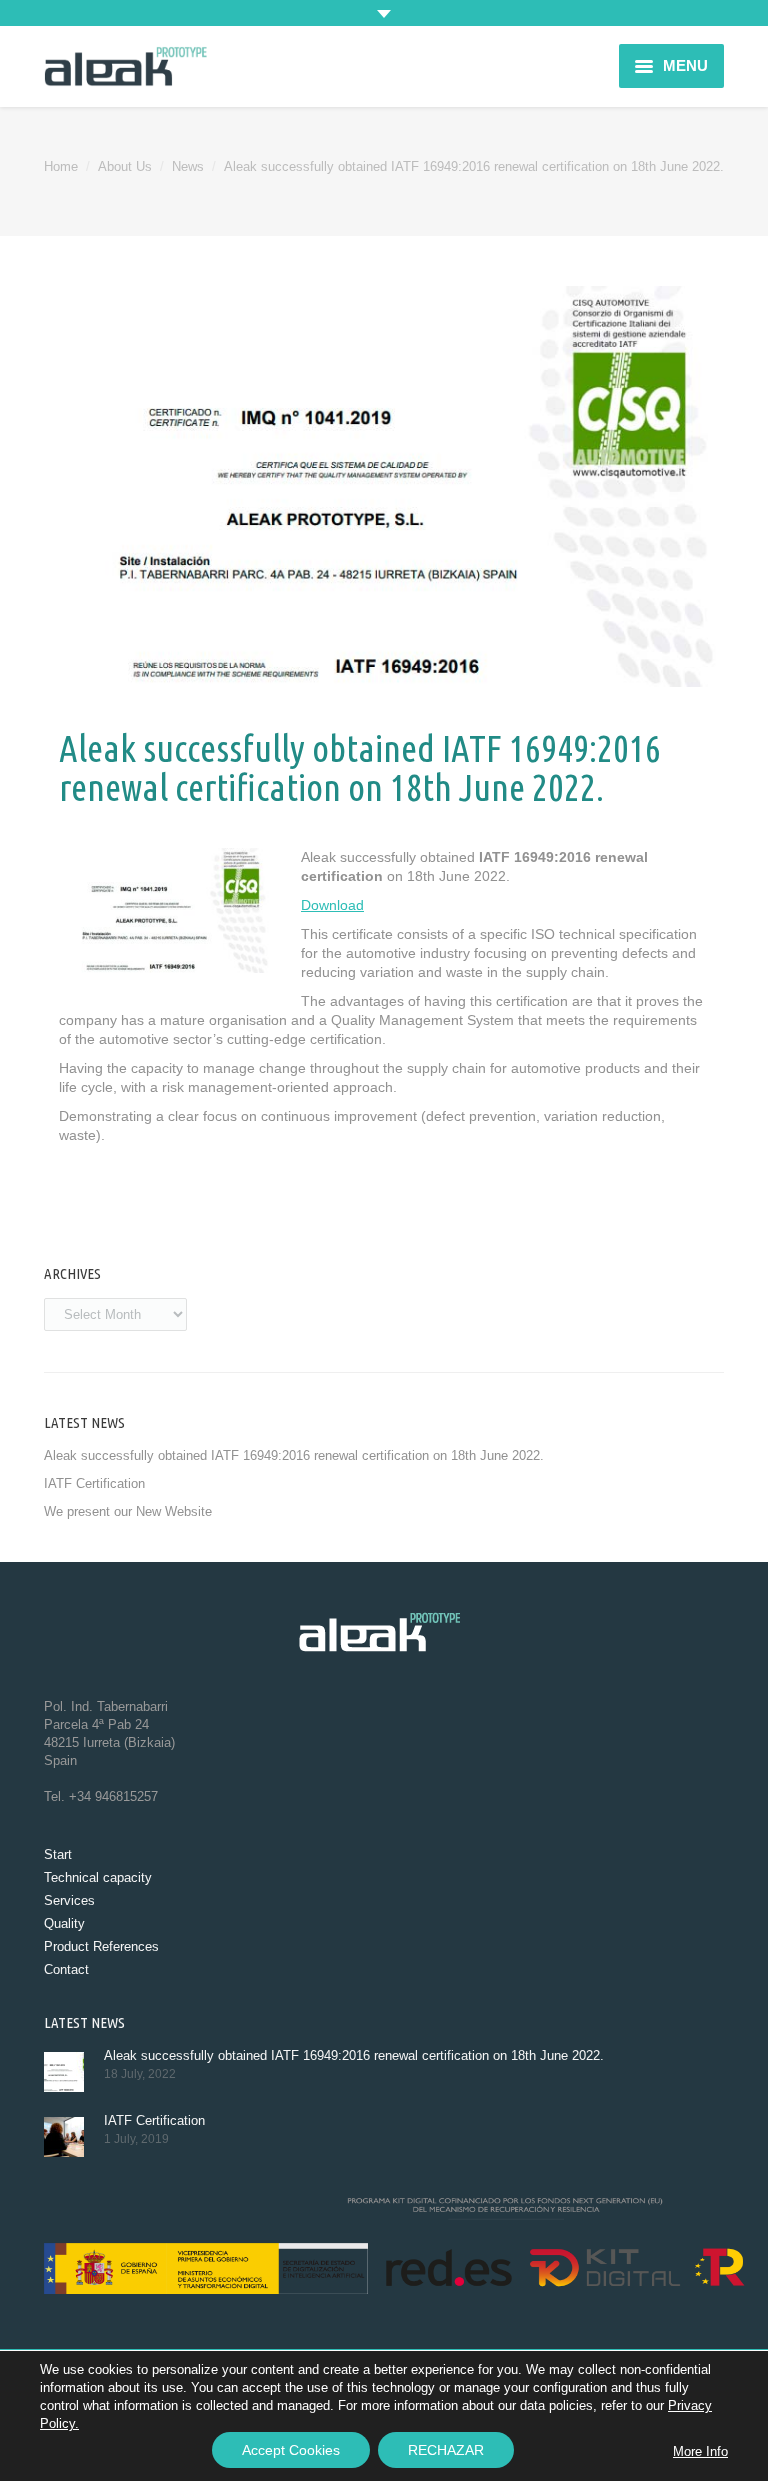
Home (61, 166)
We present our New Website (128, 1511)
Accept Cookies (291, 2450)
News (188, 166)
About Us (125, 166)
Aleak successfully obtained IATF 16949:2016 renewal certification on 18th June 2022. (294, 1455)
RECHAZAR (446, 2450)
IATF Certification (94, 1483)
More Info (700, 2451)
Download (332, 905)
